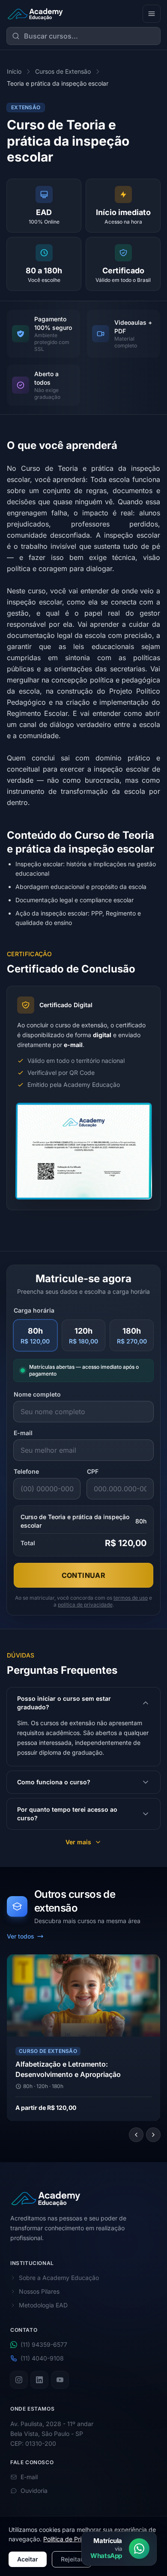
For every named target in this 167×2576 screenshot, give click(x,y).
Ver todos (21, 1936)
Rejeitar (72, 2559)
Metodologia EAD (43, 2305)
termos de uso (131, 1598)
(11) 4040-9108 (42, 2359)
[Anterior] (136, 2135)
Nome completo (37, 1394)
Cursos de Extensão (63, 71)
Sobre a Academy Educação (59, 2278)
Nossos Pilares (39, 2292)
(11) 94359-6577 (44, 2345)
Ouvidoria (34, 2491)
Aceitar (28, 2559)
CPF (93, 1471)
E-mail (23, 1433)
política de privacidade (85, 1605)
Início (14, 71)
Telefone (26, 1471)
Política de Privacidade (75, 2539)
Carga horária (34, 1310)
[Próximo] (153, 2135)
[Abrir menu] (152, 14)
